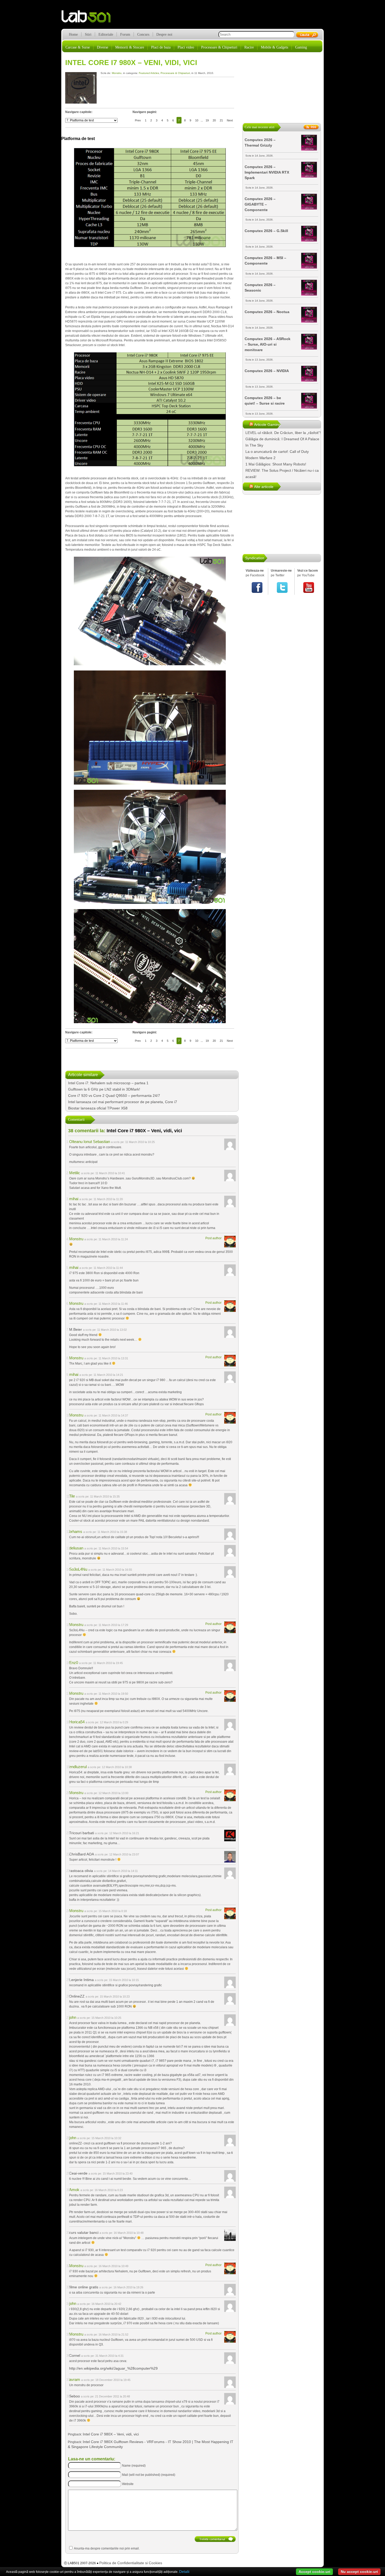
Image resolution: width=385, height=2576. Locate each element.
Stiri (88, 34)
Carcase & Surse (78, 47)
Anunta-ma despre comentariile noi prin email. (107, 2548)
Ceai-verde (78, 2173)
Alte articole (264, 487)
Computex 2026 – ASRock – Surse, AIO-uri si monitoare (268, 344)
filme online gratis (84, 2287)
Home (73, 34)
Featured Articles (149, 73)
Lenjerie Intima (81, 1980)
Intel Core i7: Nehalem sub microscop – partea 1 (108, 1083)
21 (221, 120)
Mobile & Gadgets (274, 47)
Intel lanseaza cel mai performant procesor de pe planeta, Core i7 (123, 1102)
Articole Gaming (267, 425)
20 (214, 120)
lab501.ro (89, 18)
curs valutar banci (84, 2232)
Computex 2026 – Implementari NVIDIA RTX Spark (267, 172)
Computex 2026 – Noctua (267, 312)
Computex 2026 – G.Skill (266, 231)
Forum (125, 34)
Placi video (186, 47)
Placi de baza (161, 47)
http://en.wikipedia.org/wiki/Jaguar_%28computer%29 (113, 2368)
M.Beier (76, 1329)
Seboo (75, 2396)
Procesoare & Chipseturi (219, 47)
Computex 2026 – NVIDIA (267, 371)
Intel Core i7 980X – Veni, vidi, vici (131, 63)
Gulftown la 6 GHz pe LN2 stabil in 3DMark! (104, 1089)
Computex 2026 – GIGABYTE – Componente (260, 204)
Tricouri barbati (82, 1833)
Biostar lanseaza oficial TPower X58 (98, 1108)
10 (197, 120)
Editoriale (106, 34)
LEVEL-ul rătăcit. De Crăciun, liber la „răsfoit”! (283, 433)
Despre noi (164, 34)
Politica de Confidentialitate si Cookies (131, 2563)
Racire (249, 47)
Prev (138, 120)
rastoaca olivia (81, 1871)
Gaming (301, 47)
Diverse (103, 47)
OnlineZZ (77, 1996)
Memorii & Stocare (130, 47)
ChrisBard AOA (82, 1854)
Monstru (117, 73)
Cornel (75, 2355)
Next (230, 120)
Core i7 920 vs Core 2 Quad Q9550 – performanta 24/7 (114, 1096)
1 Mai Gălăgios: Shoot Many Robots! (276, 464)
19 (207, 120)
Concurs (143, 34)
